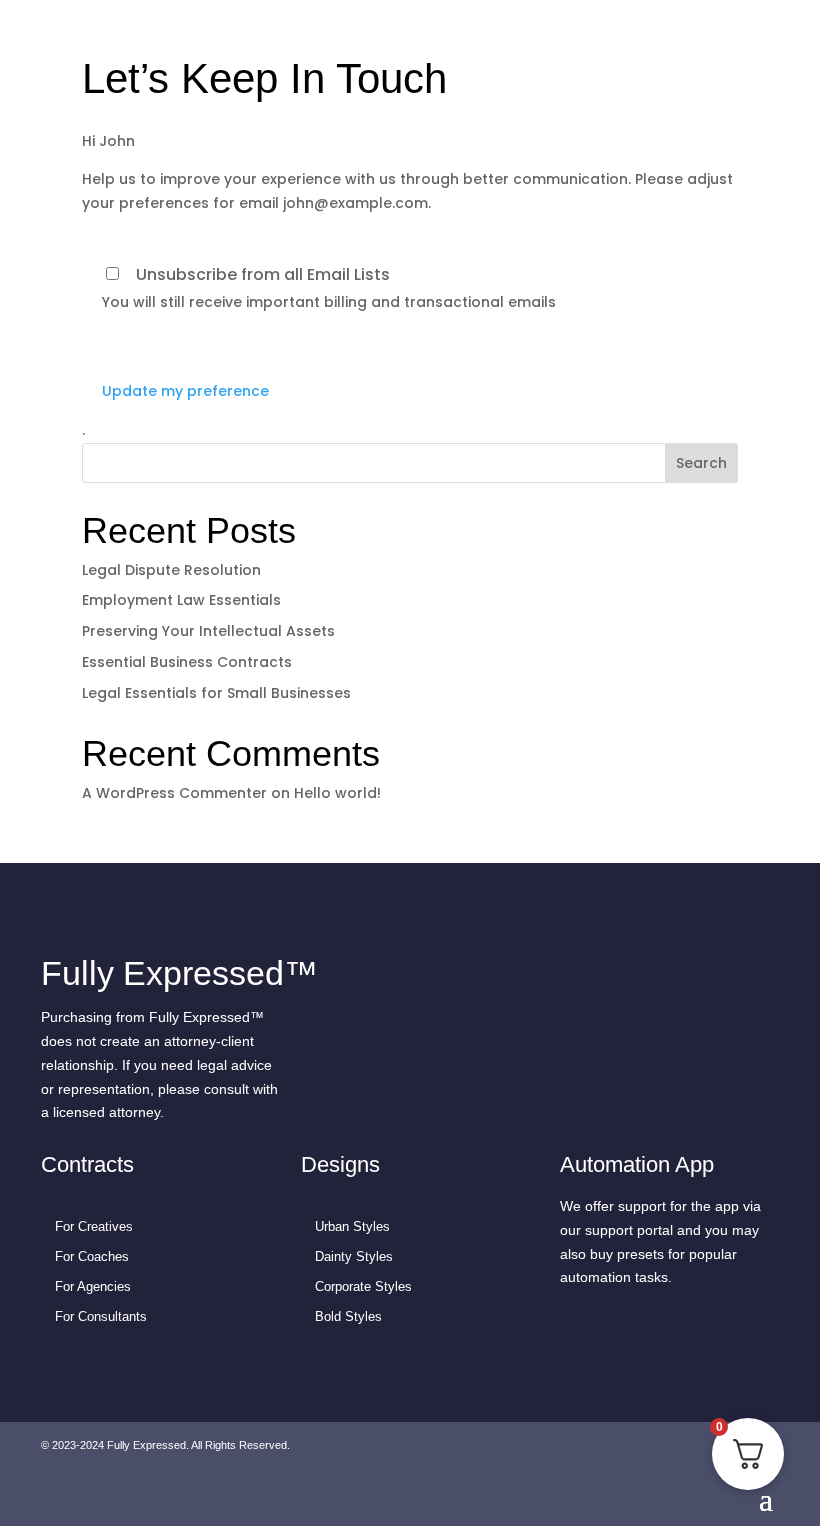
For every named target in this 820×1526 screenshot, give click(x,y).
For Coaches (92, 1256)
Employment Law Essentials (181, 600)
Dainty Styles (354, 1256)
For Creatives (94, 1226)
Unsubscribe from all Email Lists (263, 274)
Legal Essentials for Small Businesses (216, 693)
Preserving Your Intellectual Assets (208, 631)
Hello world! (337, 793)
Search (701, 463)
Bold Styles (348, 1316)
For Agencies (93, 1286)
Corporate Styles (363, 1286)
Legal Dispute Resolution (171, 570)
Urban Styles (352, 1226)
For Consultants (101, 1316)
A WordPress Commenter (174, 793)
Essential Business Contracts (187, 662)
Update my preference (185, 391)
